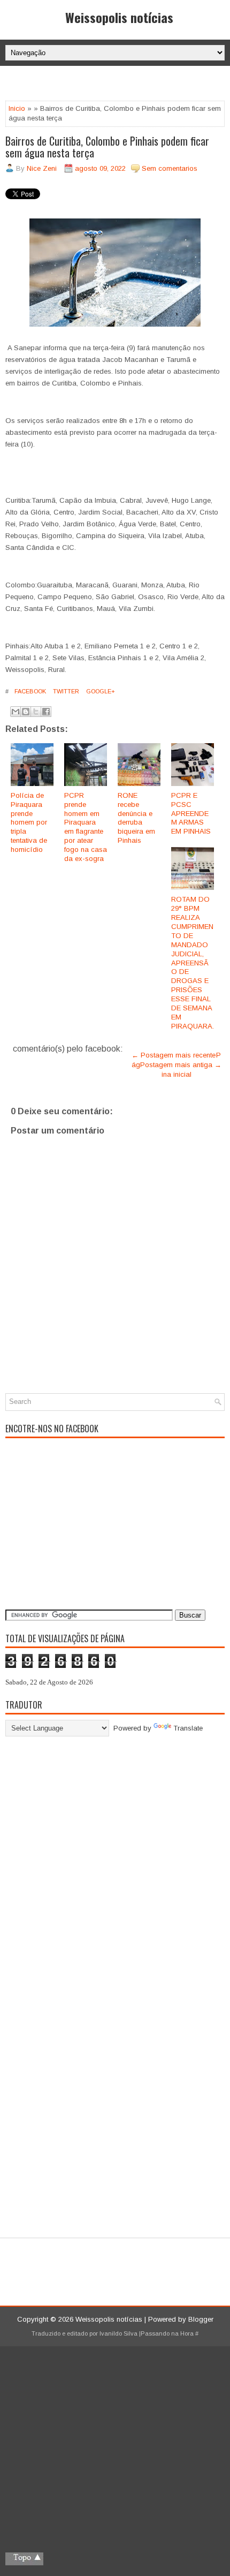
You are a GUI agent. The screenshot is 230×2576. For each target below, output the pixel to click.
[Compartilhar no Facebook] (46, 712)
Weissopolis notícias (119, 17)
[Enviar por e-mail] (16, 712)
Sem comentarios (170, 168)
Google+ (100, 691)
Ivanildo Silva (118, 2333)
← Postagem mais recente (174, 1055)
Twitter (65, 691)
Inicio (17, 108)
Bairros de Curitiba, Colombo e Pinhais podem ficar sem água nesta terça (107, 147)
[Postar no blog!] (26, 712)
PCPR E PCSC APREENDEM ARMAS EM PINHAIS (191, 814)
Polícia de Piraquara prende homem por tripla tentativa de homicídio (29, 822)
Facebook (29, 691)
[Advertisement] (118, 85)
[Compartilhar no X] (36, 712)
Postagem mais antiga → (181, 1065)
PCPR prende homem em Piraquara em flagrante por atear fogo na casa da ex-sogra (86, 827)
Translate (188, 1728)
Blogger (201, 2319)
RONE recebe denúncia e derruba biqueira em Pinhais (136, 818)
